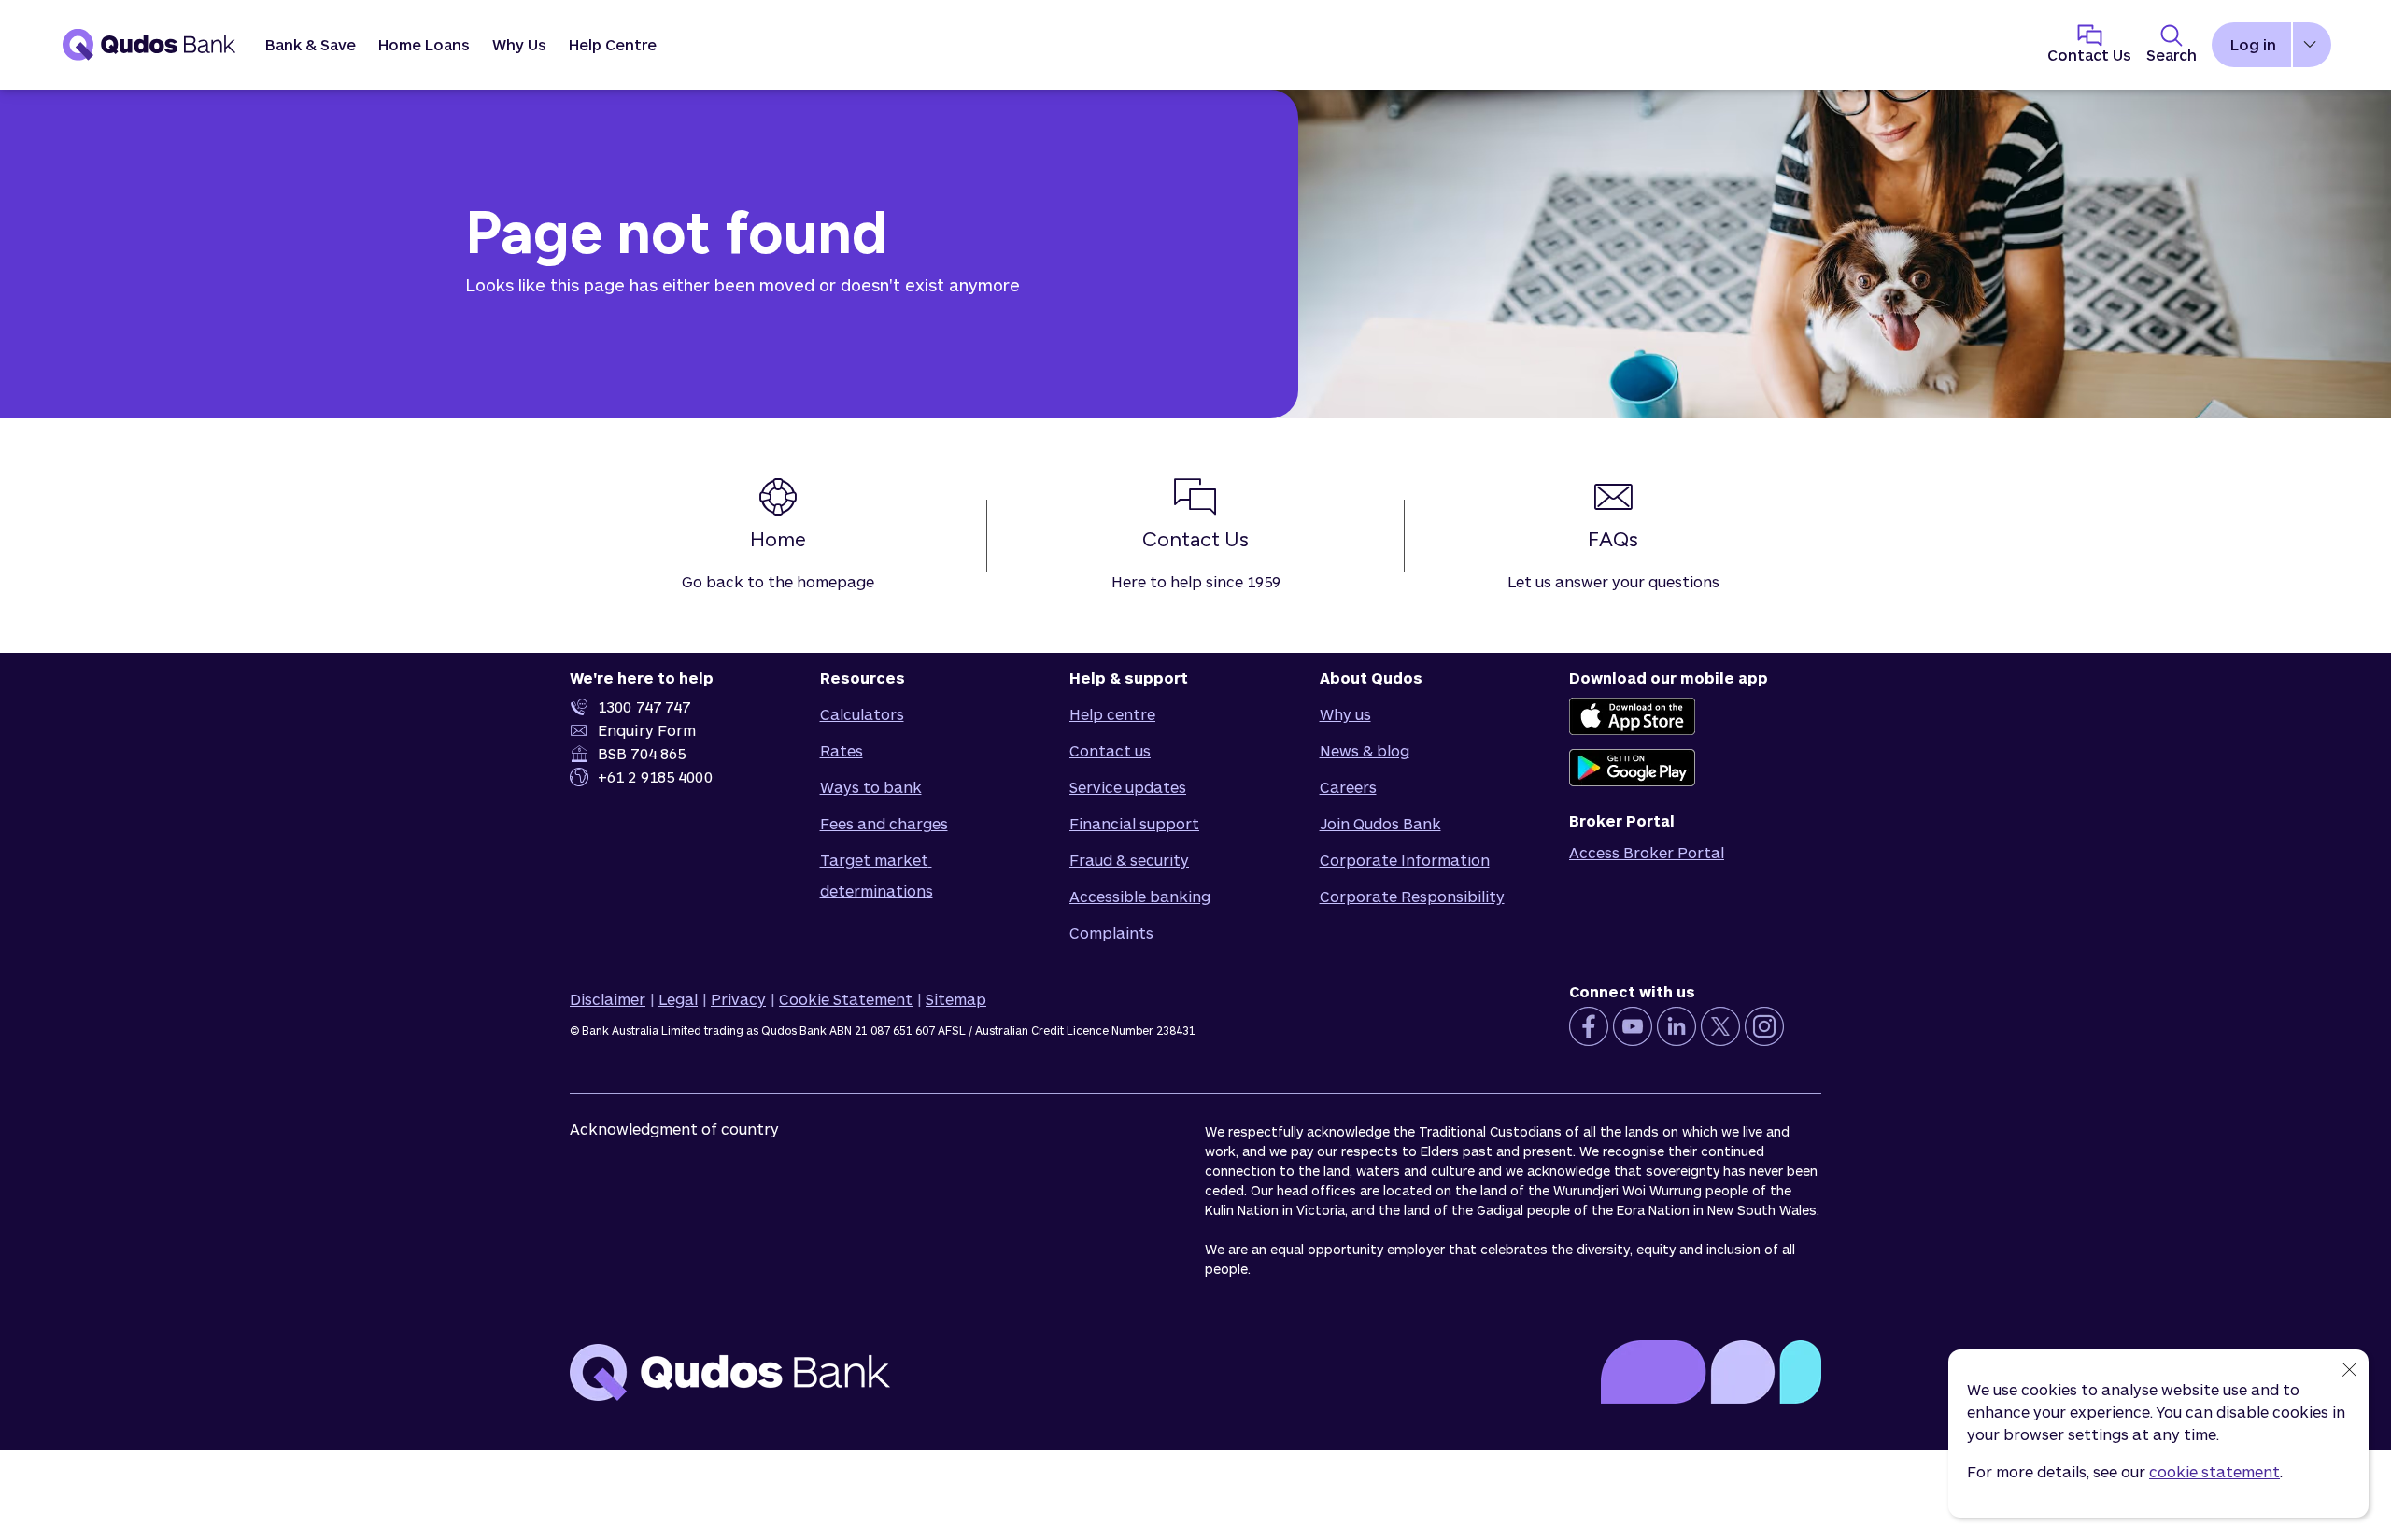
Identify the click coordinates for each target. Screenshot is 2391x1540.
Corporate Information (1405, 860)
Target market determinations (877, 875)
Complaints (1111, 932)
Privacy (738, 999)
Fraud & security (1129, 860)
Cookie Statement (846, 999)
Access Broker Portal (1647, 852)
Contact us (1110, 750)
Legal (678, 999)
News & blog (1365, 750)
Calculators (862, 714)
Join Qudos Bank (1380, 823)
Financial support (1134, 823)
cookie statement (2214, 1471)
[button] (311, 45)
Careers (1348, 787)
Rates (842, 750)
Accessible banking (1140, 896)
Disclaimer (608, 999)
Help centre (1112, 714)
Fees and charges (884, 823)
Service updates (1128, 787)
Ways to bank (871, 787)
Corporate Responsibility (1412, 896)
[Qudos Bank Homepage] (149, 45)
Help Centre (613, 44)
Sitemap (956, 999)
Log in (2253, 44)
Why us (1345, 714)
